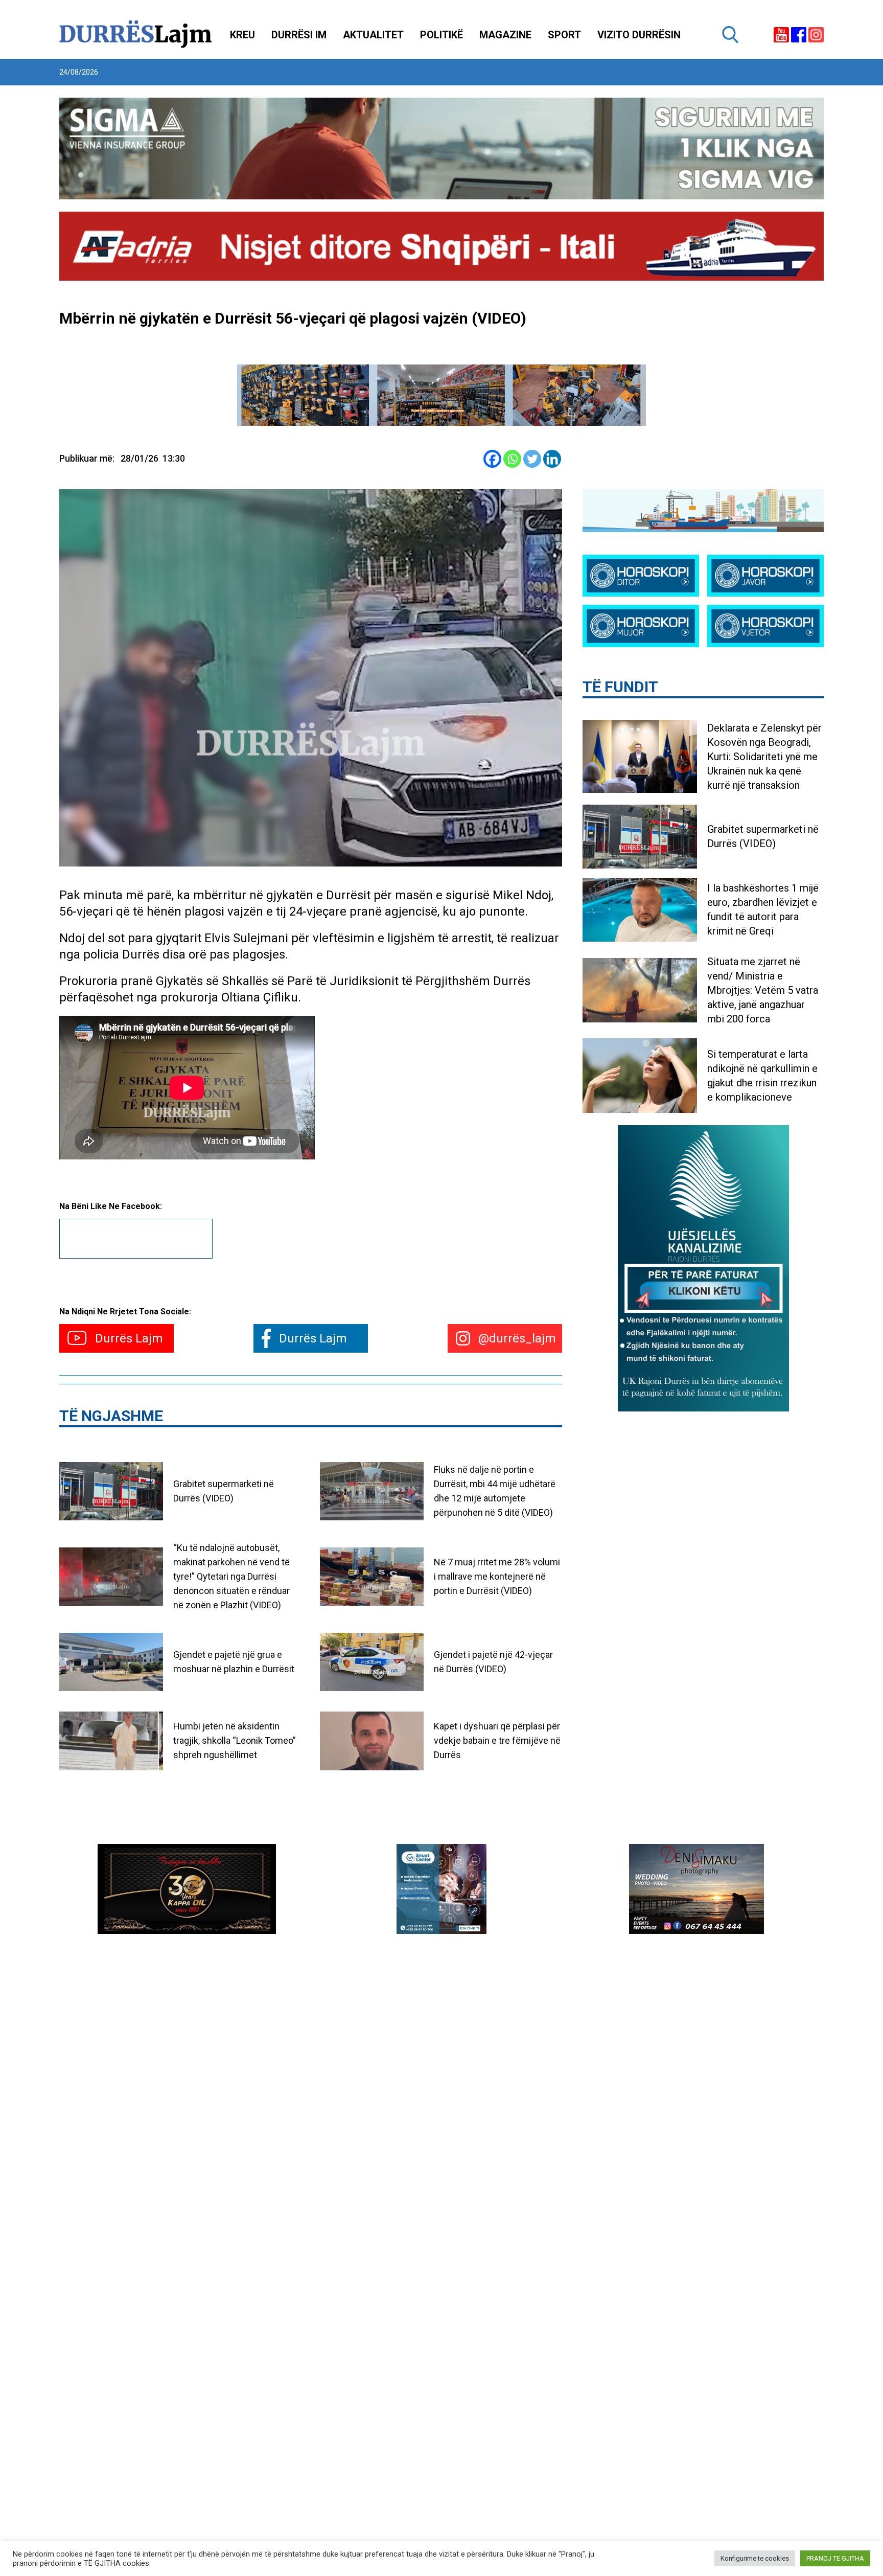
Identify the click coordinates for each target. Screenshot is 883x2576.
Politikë (441, 35)
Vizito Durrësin (639, 35)
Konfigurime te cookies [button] (755, 2558)
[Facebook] (492, 459)
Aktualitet (373, 35)
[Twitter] (532, 459)
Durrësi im (299, 35)
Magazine (505, 35)
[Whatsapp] (512, 459)
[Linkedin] (552, 459)
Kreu (242, 35)
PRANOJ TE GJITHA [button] (835, 2558)
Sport (564, 35)
